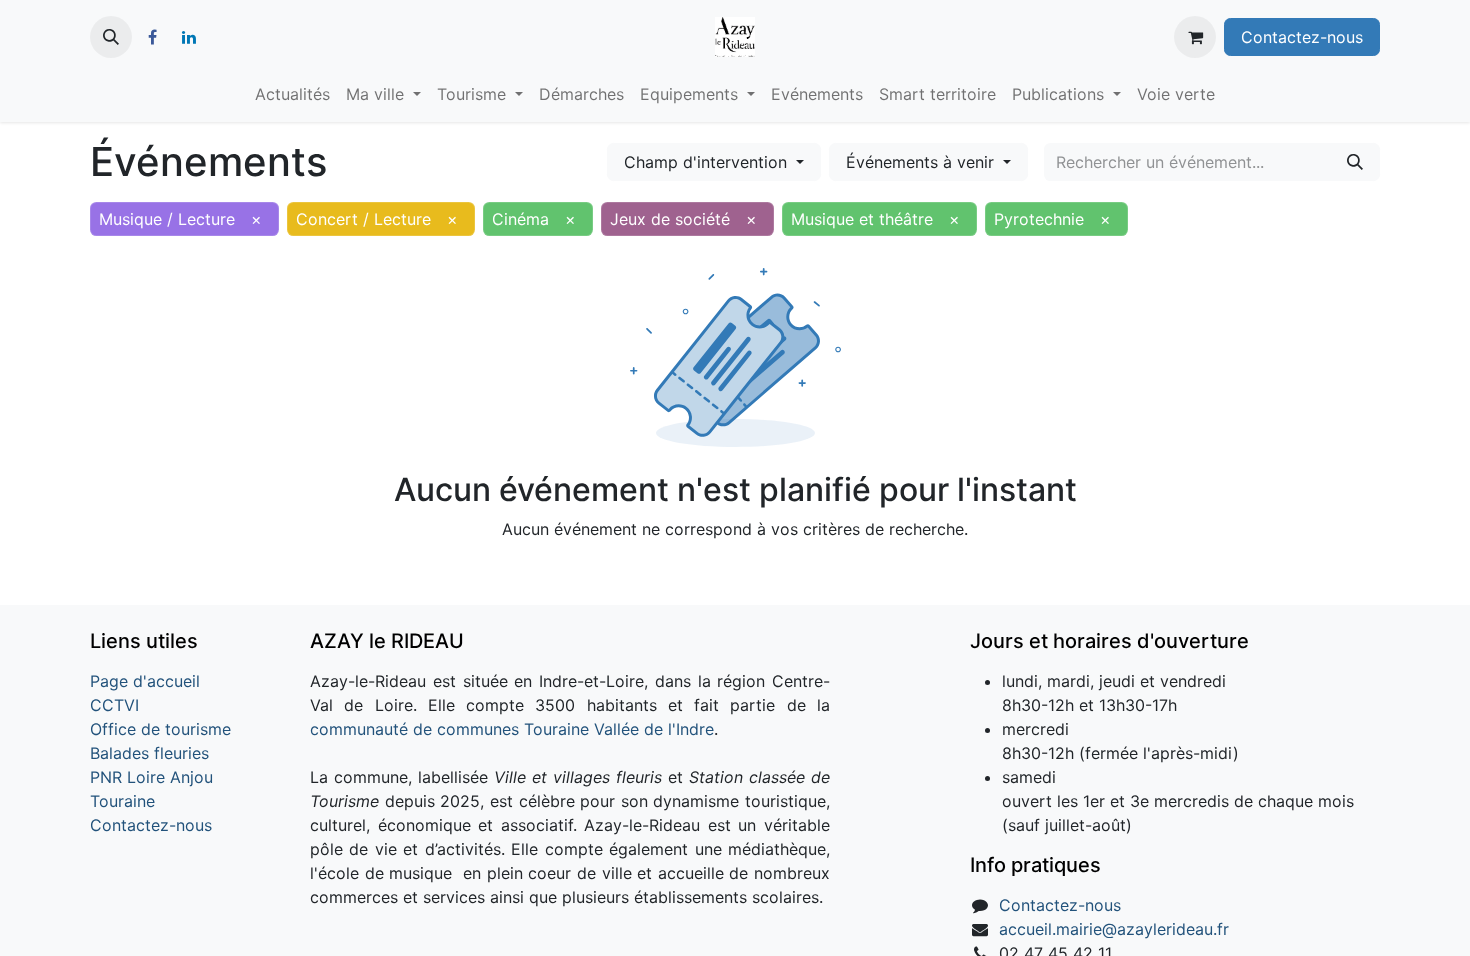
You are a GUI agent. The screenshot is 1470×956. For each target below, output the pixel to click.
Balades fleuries (149, 753)
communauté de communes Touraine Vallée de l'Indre (512, 729)
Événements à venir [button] (922, 162)
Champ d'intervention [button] (708, 162)
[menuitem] (292, 94)
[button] (111, 37)
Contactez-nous (1302, 37)
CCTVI (114, 705)
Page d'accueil (145, 681)
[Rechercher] (1355, 162)
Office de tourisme (160, 729)
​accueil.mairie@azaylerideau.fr (1114, 929)
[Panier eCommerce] (1195, 37)
